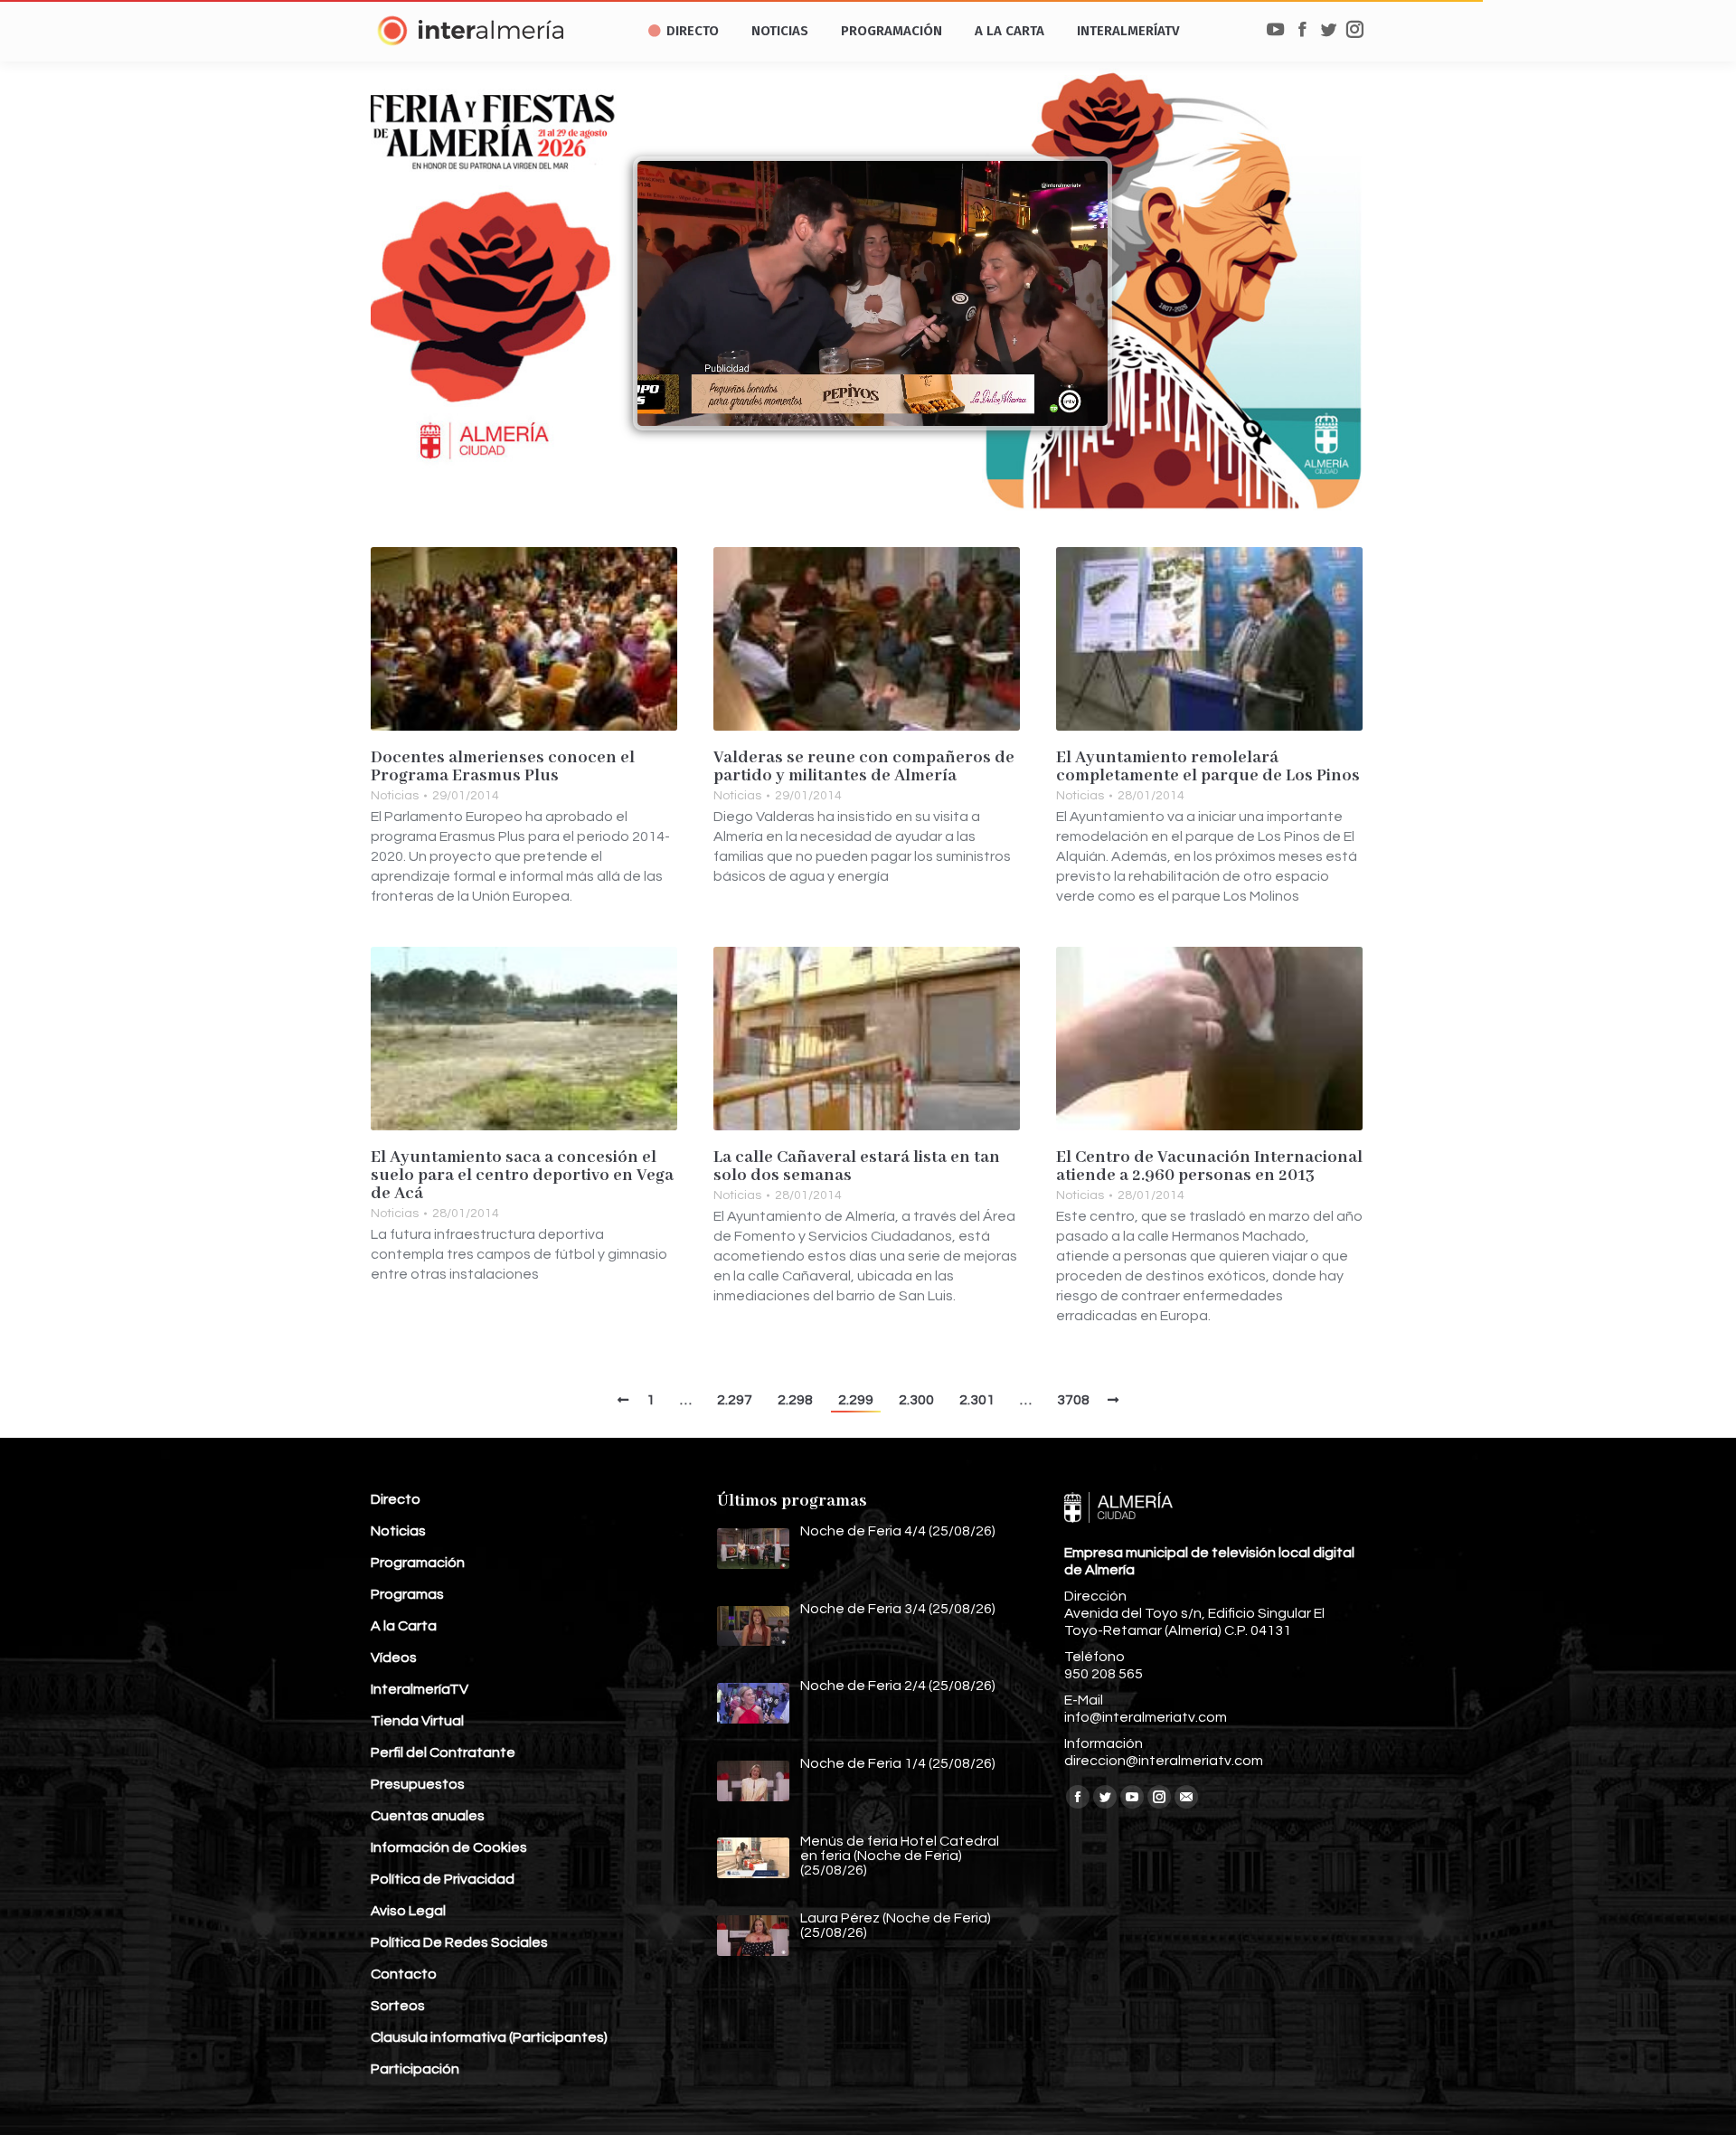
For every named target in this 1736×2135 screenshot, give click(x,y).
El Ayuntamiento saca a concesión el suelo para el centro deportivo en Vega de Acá (522, 1176)
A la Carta (404, 1626)
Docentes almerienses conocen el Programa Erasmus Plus (503, 767)
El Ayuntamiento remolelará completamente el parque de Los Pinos (1208, 767)
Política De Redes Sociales (459, 1942)
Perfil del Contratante (443, 1752)
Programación (418, 1563)
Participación (415, 2069)
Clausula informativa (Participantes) (489, 2037)
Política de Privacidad (443, 1879)
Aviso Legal (408, 1911)
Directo (396, 1499)
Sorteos (398, 2006)
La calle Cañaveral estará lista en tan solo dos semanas (857, 1167)
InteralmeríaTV (420, 1689)
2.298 (795, 1400)
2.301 (977, 1400)
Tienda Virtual (417, 1721)
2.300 (916, 1400)
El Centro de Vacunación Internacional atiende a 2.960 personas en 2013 (1209, 1167)
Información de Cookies (449, 1847)
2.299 (856, 1400)
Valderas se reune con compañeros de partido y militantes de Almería (864, 767)
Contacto (404, 1974)
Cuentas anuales (428, 1816)
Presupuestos (418, 1784)
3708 (1073, 1400)
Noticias (395, 796)
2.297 (735, 1400)
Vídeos (394, 1658)
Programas (407, 1594)
